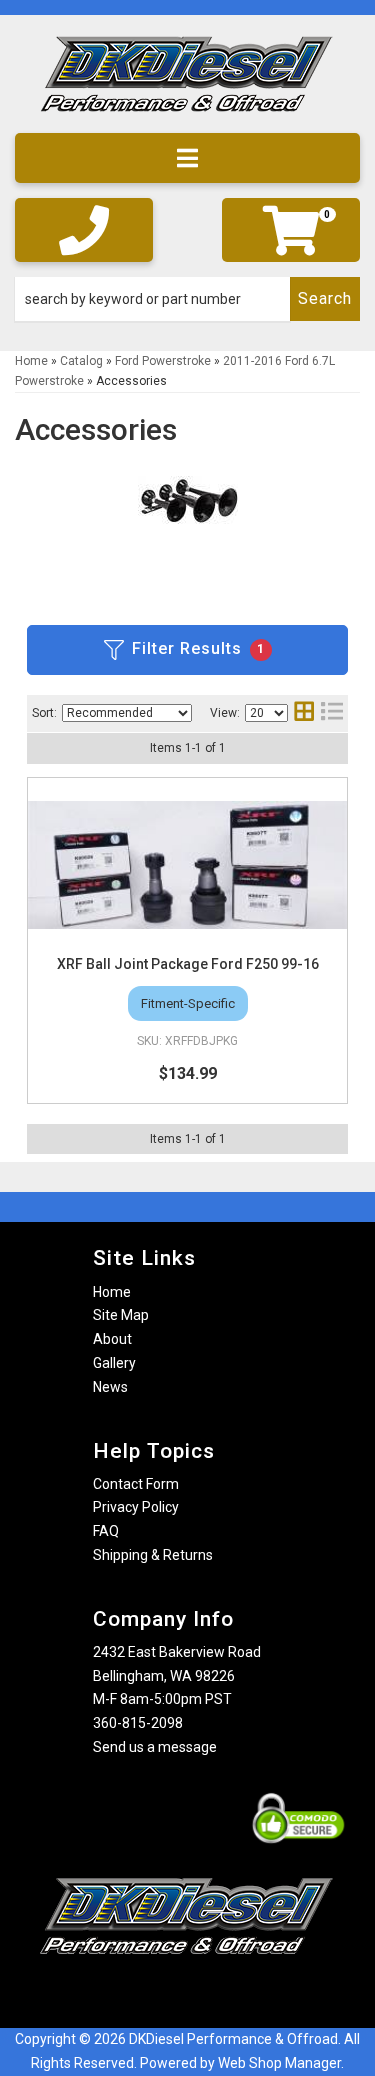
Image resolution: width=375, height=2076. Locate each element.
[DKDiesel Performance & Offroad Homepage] (187, 81)
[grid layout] (304, 713)
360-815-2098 (138, 1723)
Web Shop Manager (279, 2063)
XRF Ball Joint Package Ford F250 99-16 (188, 964)
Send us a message (155, 1747)
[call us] (84, 230)
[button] (187, 299)
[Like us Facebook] (153, 1993)
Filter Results (198, 648)
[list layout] (332, 713)
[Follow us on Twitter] (208, 1993)
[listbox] (127, 713)
